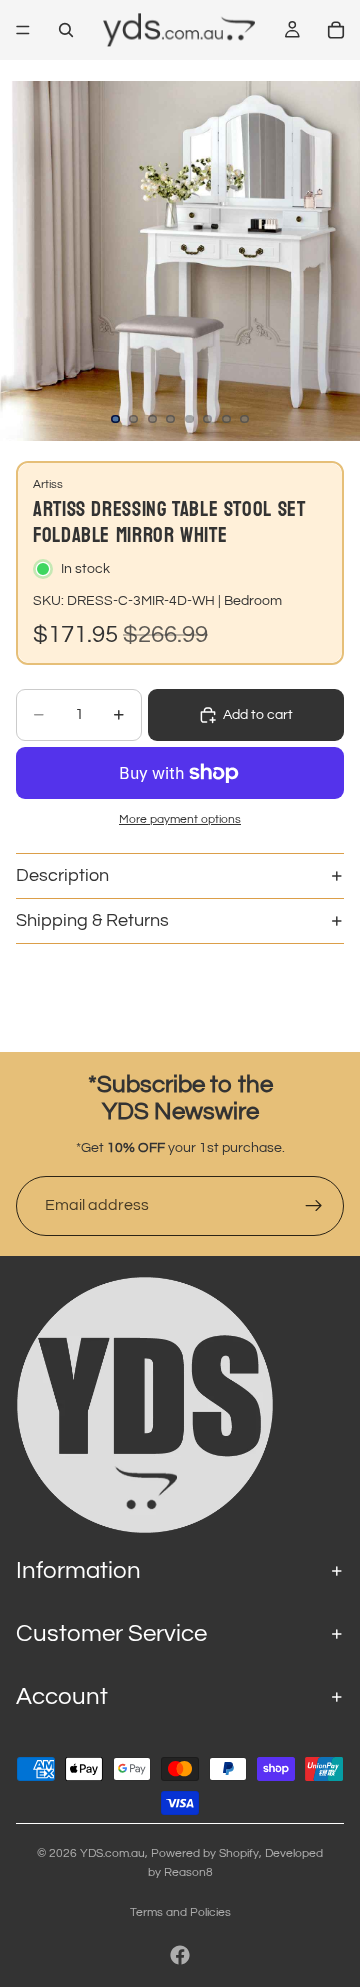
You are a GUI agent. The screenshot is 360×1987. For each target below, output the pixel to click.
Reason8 (188, 1872)
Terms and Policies (180, 1912)
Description (62, 875)
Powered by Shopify (205, 1853)
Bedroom (253, 601)
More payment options (180, 819)
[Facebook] (180, 1955)
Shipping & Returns (92, 920)
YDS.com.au (112, 1853)
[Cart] (336, 30)
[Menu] (23, 30)
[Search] (66, 30)
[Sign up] (314, 1206)
